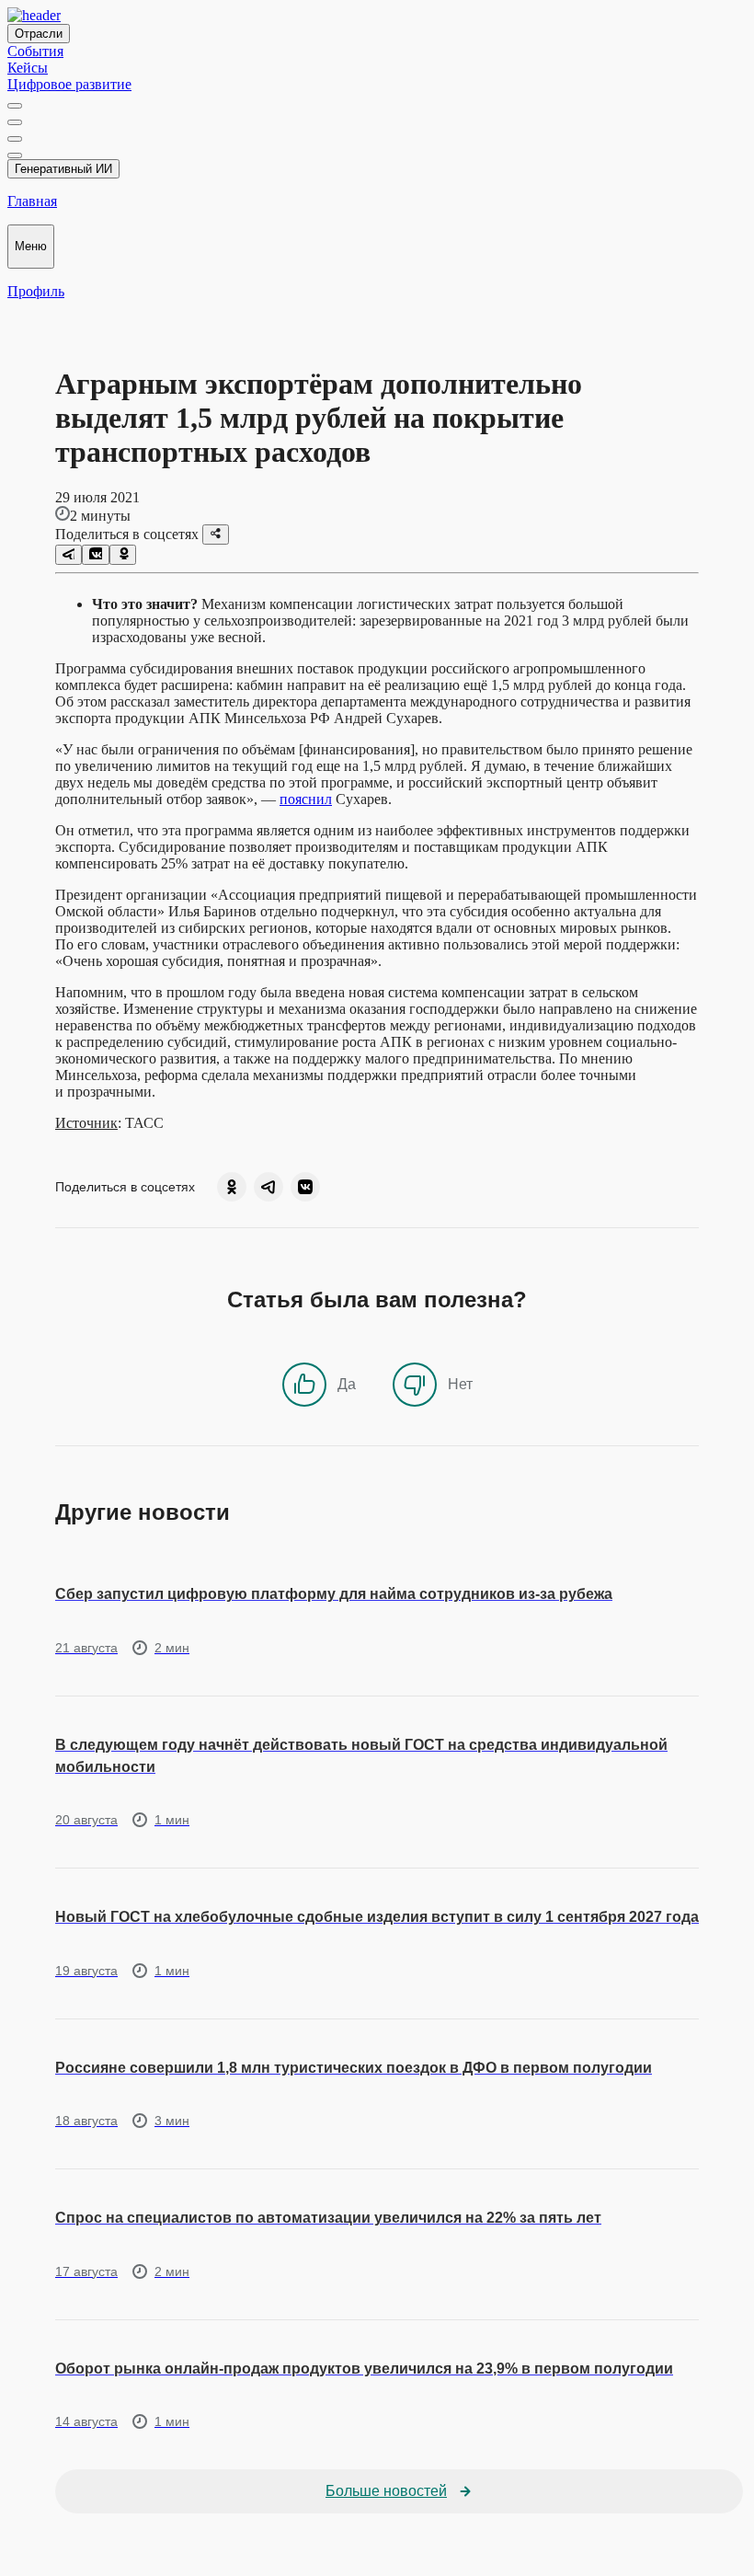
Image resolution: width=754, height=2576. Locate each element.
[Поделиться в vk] (95, 555)
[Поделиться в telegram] (69, 555)
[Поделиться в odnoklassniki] (123, 555)
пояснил (306, 799)
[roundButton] (232, 1187)
